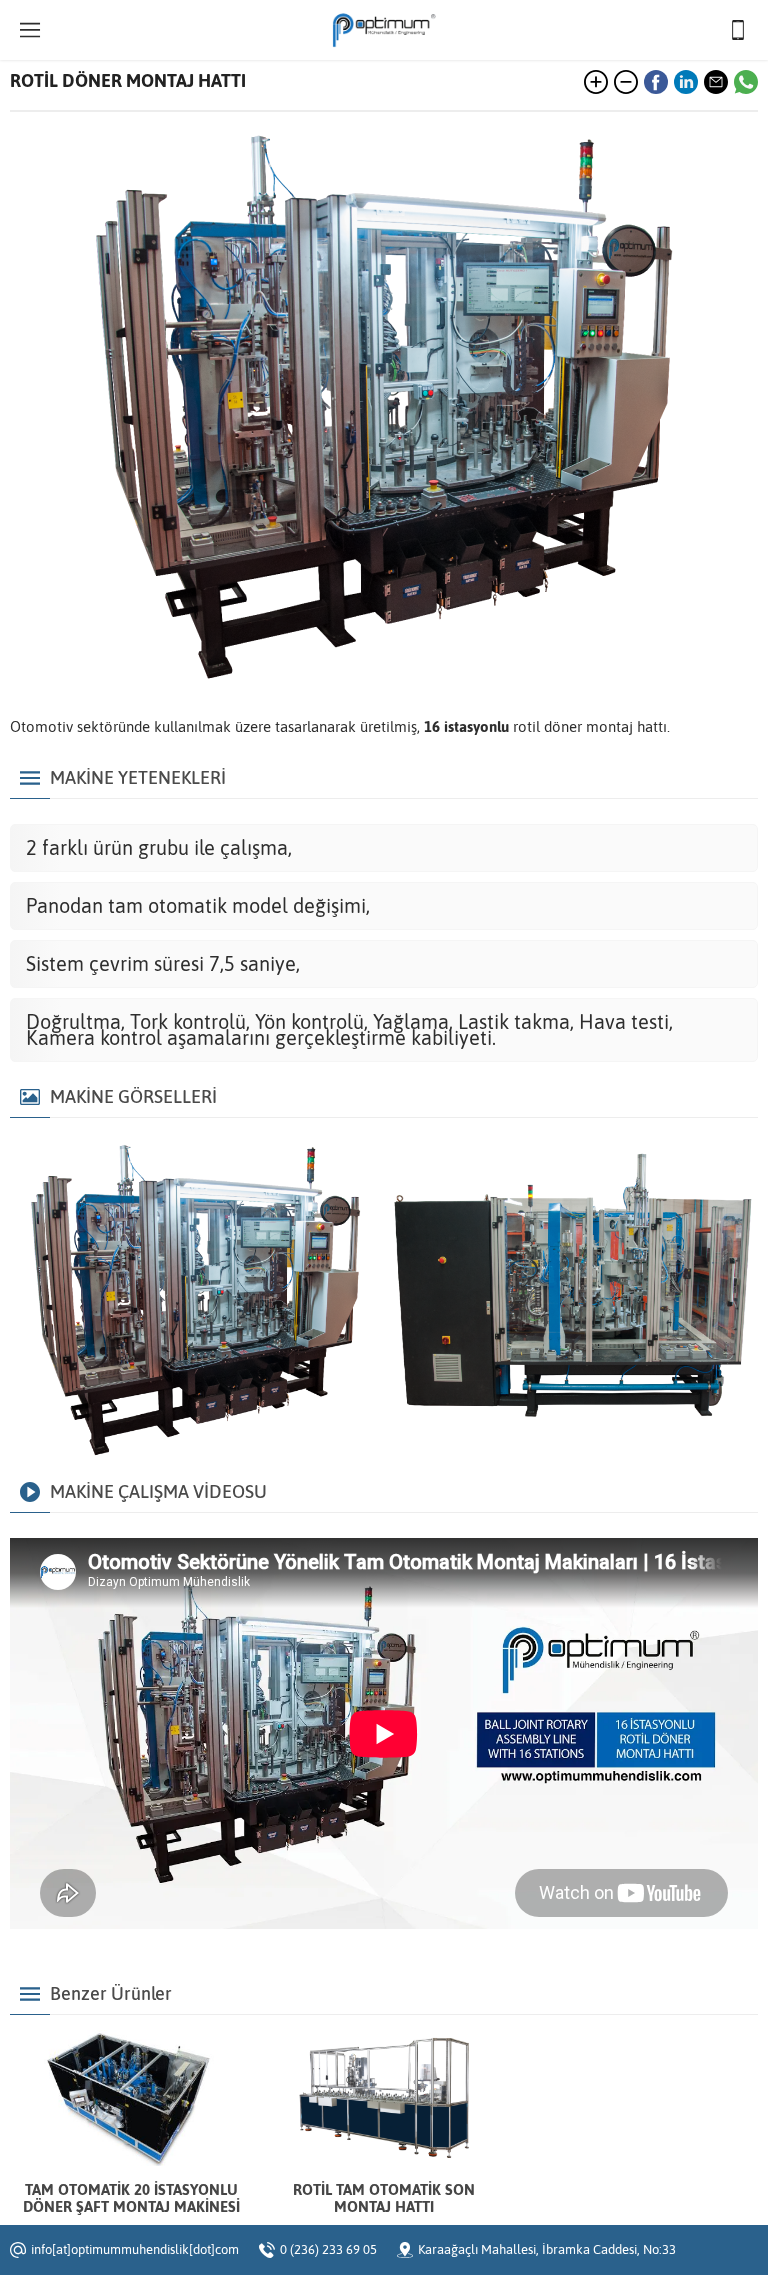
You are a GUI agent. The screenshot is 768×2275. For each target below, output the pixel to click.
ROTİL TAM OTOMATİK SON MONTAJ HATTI (384, 2198)
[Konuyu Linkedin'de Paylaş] (686, 82)
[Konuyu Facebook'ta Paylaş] (656, 82)
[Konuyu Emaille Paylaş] (716, 82)
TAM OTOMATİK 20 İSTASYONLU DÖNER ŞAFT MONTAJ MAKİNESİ (131, 2198)
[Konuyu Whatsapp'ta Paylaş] (746, 82)
